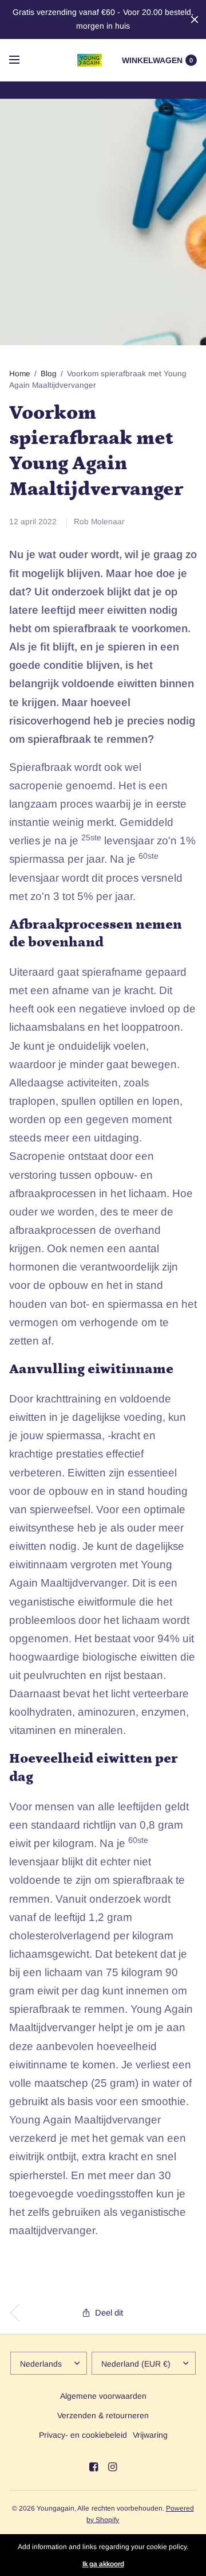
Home (20, 374)
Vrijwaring (150, 2435)
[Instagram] (113, 2467)
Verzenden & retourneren (103, 2415)
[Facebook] (94, 2467)
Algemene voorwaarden (103, 2396)
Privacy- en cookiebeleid (83, 2435)
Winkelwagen (152, 60)
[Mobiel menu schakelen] (22, 60)
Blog (49, 374)
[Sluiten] (195, 20)
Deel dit (109, 2313)
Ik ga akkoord (103, 2564)
